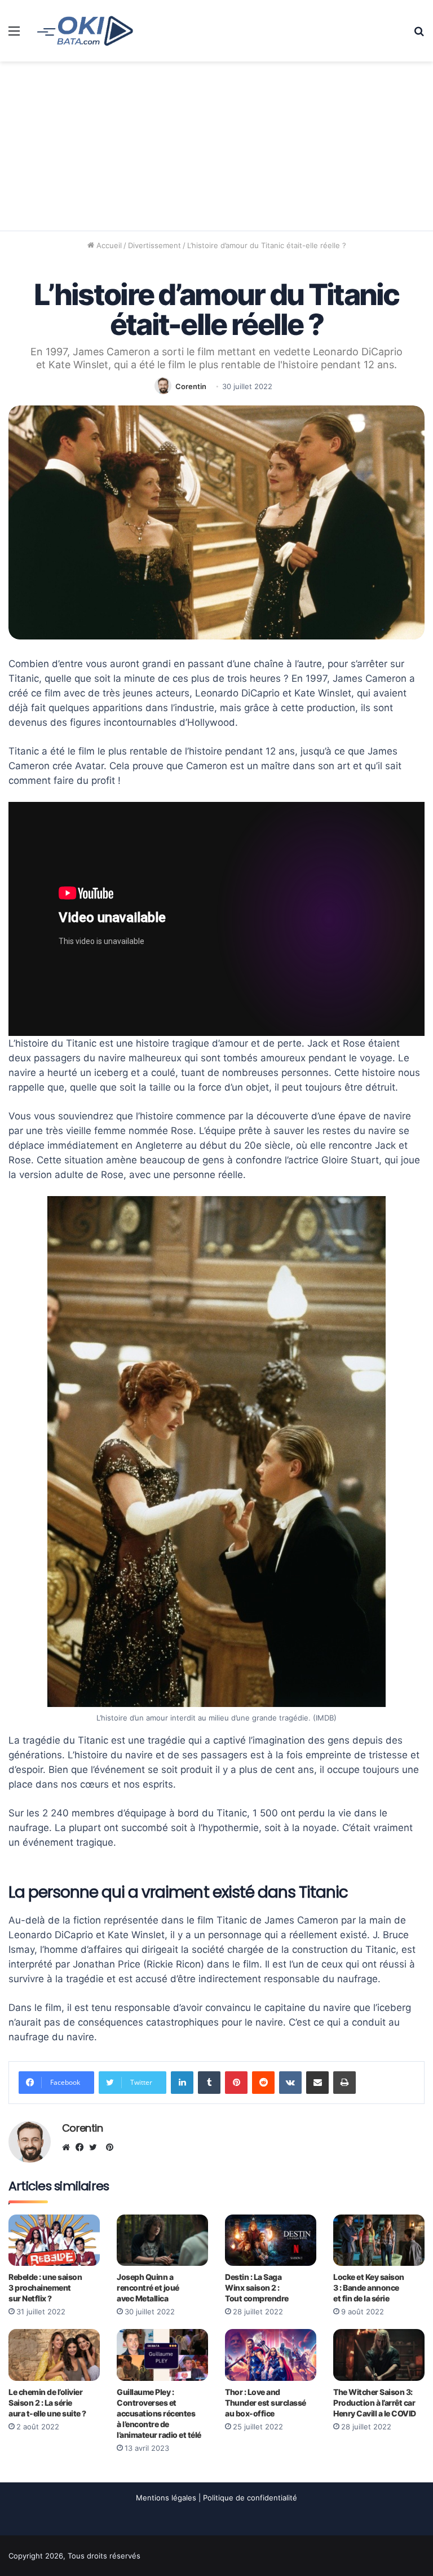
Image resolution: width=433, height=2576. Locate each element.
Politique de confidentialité (250, 2498)
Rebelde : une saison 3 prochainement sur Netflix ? (45, 2288)
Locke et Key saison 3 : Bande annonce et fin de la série (369, 2288)
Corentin (191, 386)
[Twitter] (96, 2147)
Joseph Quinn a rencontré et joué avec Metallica (148, 2288)
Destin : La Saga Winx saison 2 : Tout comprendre (257, 2288)
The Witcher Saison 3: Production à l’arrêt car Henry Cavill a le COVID (375, 2403)
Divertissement (154, 245)
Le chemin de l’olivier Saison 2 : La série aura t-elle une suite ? (47, 2403)
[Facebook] (82, 2147)
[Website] (69, 2147)
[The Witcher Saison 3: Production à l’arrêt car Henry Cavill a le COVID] (379, 2355)
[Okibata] (85, 30)
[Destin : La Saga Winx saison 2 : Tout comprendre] (271, 2240)
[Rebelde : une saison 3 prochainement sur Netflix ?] (54, 2240)
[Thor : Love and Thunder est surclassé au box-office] (271, 2355)
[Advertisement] (216, 146)
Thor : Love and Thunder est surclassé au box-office (266, 2403)
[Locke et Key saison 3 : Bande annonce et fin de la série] (379, 2240)
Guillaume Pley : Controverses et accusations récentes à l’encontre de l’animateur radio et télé (159, 2413)
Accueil (108, 245)
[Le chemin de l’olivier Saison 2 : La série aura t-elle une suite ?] (54, 2355)
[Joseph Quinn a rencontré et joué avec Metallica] (162, 2240)
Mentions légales (166, 2498)
